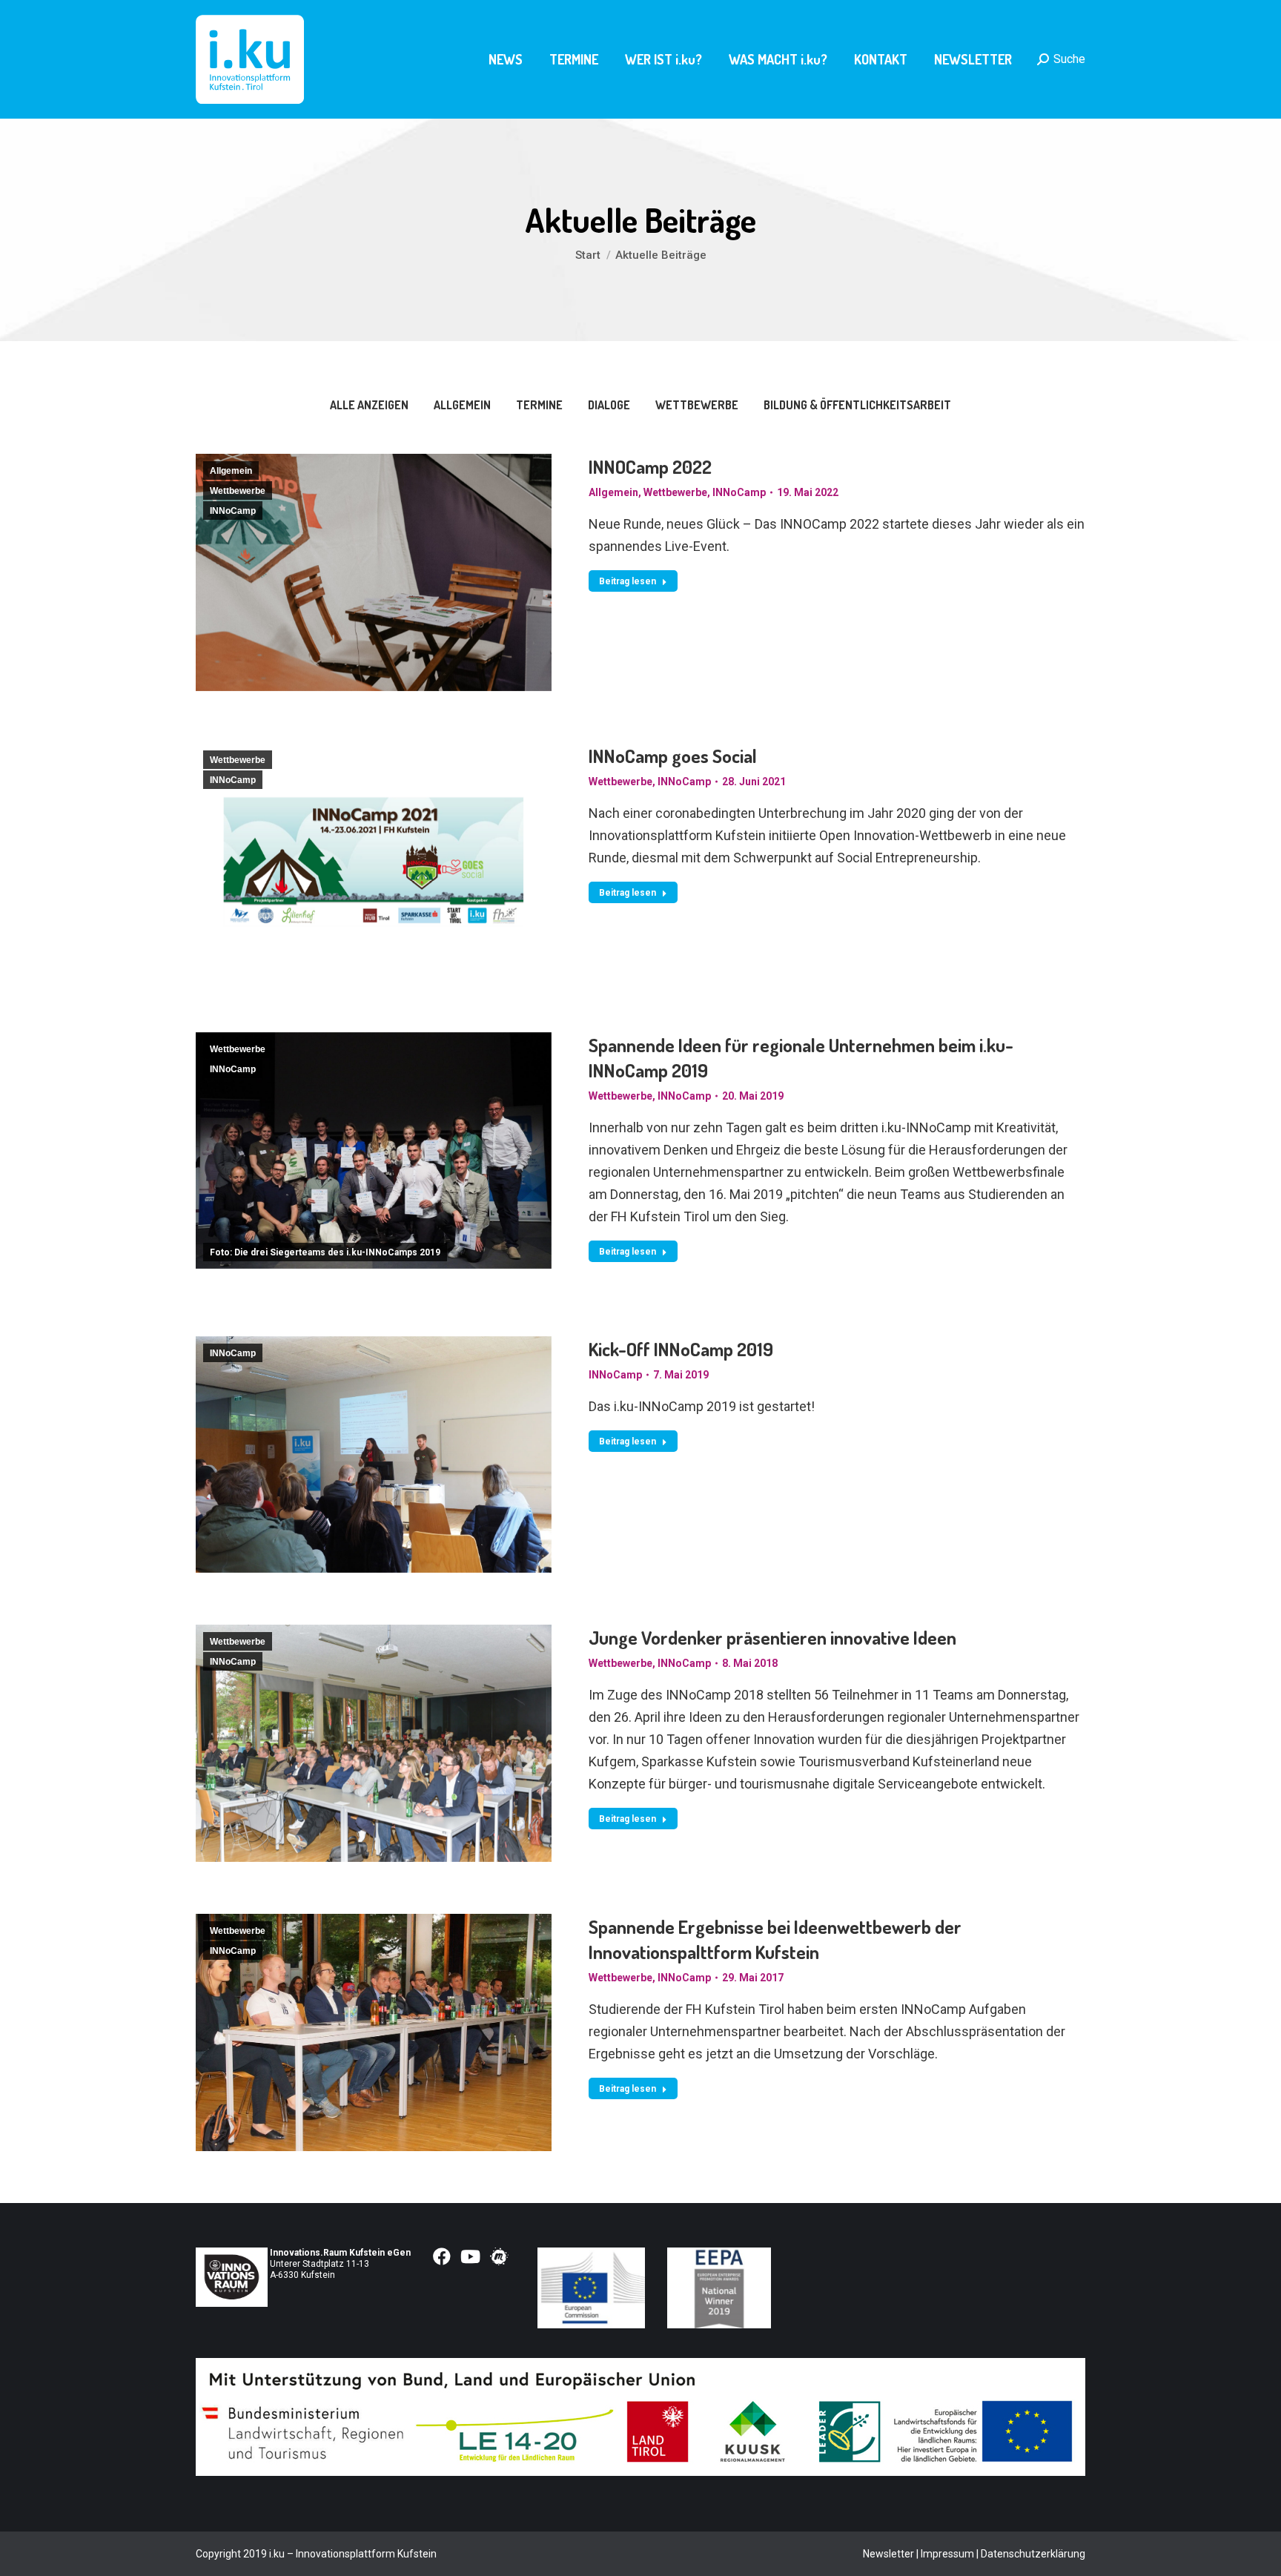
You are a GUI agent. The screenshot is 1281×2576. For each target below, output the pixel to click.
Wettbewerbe (697, 405)
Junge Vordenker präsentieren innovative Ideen (772, 1637)
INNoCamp (233, 511)
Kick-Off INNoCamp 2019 (681, 1349)
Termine (539, 405)
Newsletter (888, 2554)
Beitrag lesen (628, 581)
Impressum (947, 2554)
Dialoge (609, 405)
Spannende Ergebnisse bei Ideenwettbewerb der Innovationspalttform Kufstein (775, 1939)
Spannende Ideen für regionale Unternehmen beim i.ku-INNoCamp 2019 (801, 1057)
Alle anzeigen (369, 405)
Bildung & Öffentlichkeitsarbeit (857, 405)
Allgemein (462, 405)
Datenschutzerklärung (1033, 2554)
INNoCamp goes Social (673, 756)
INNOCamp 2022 (650, 466)
